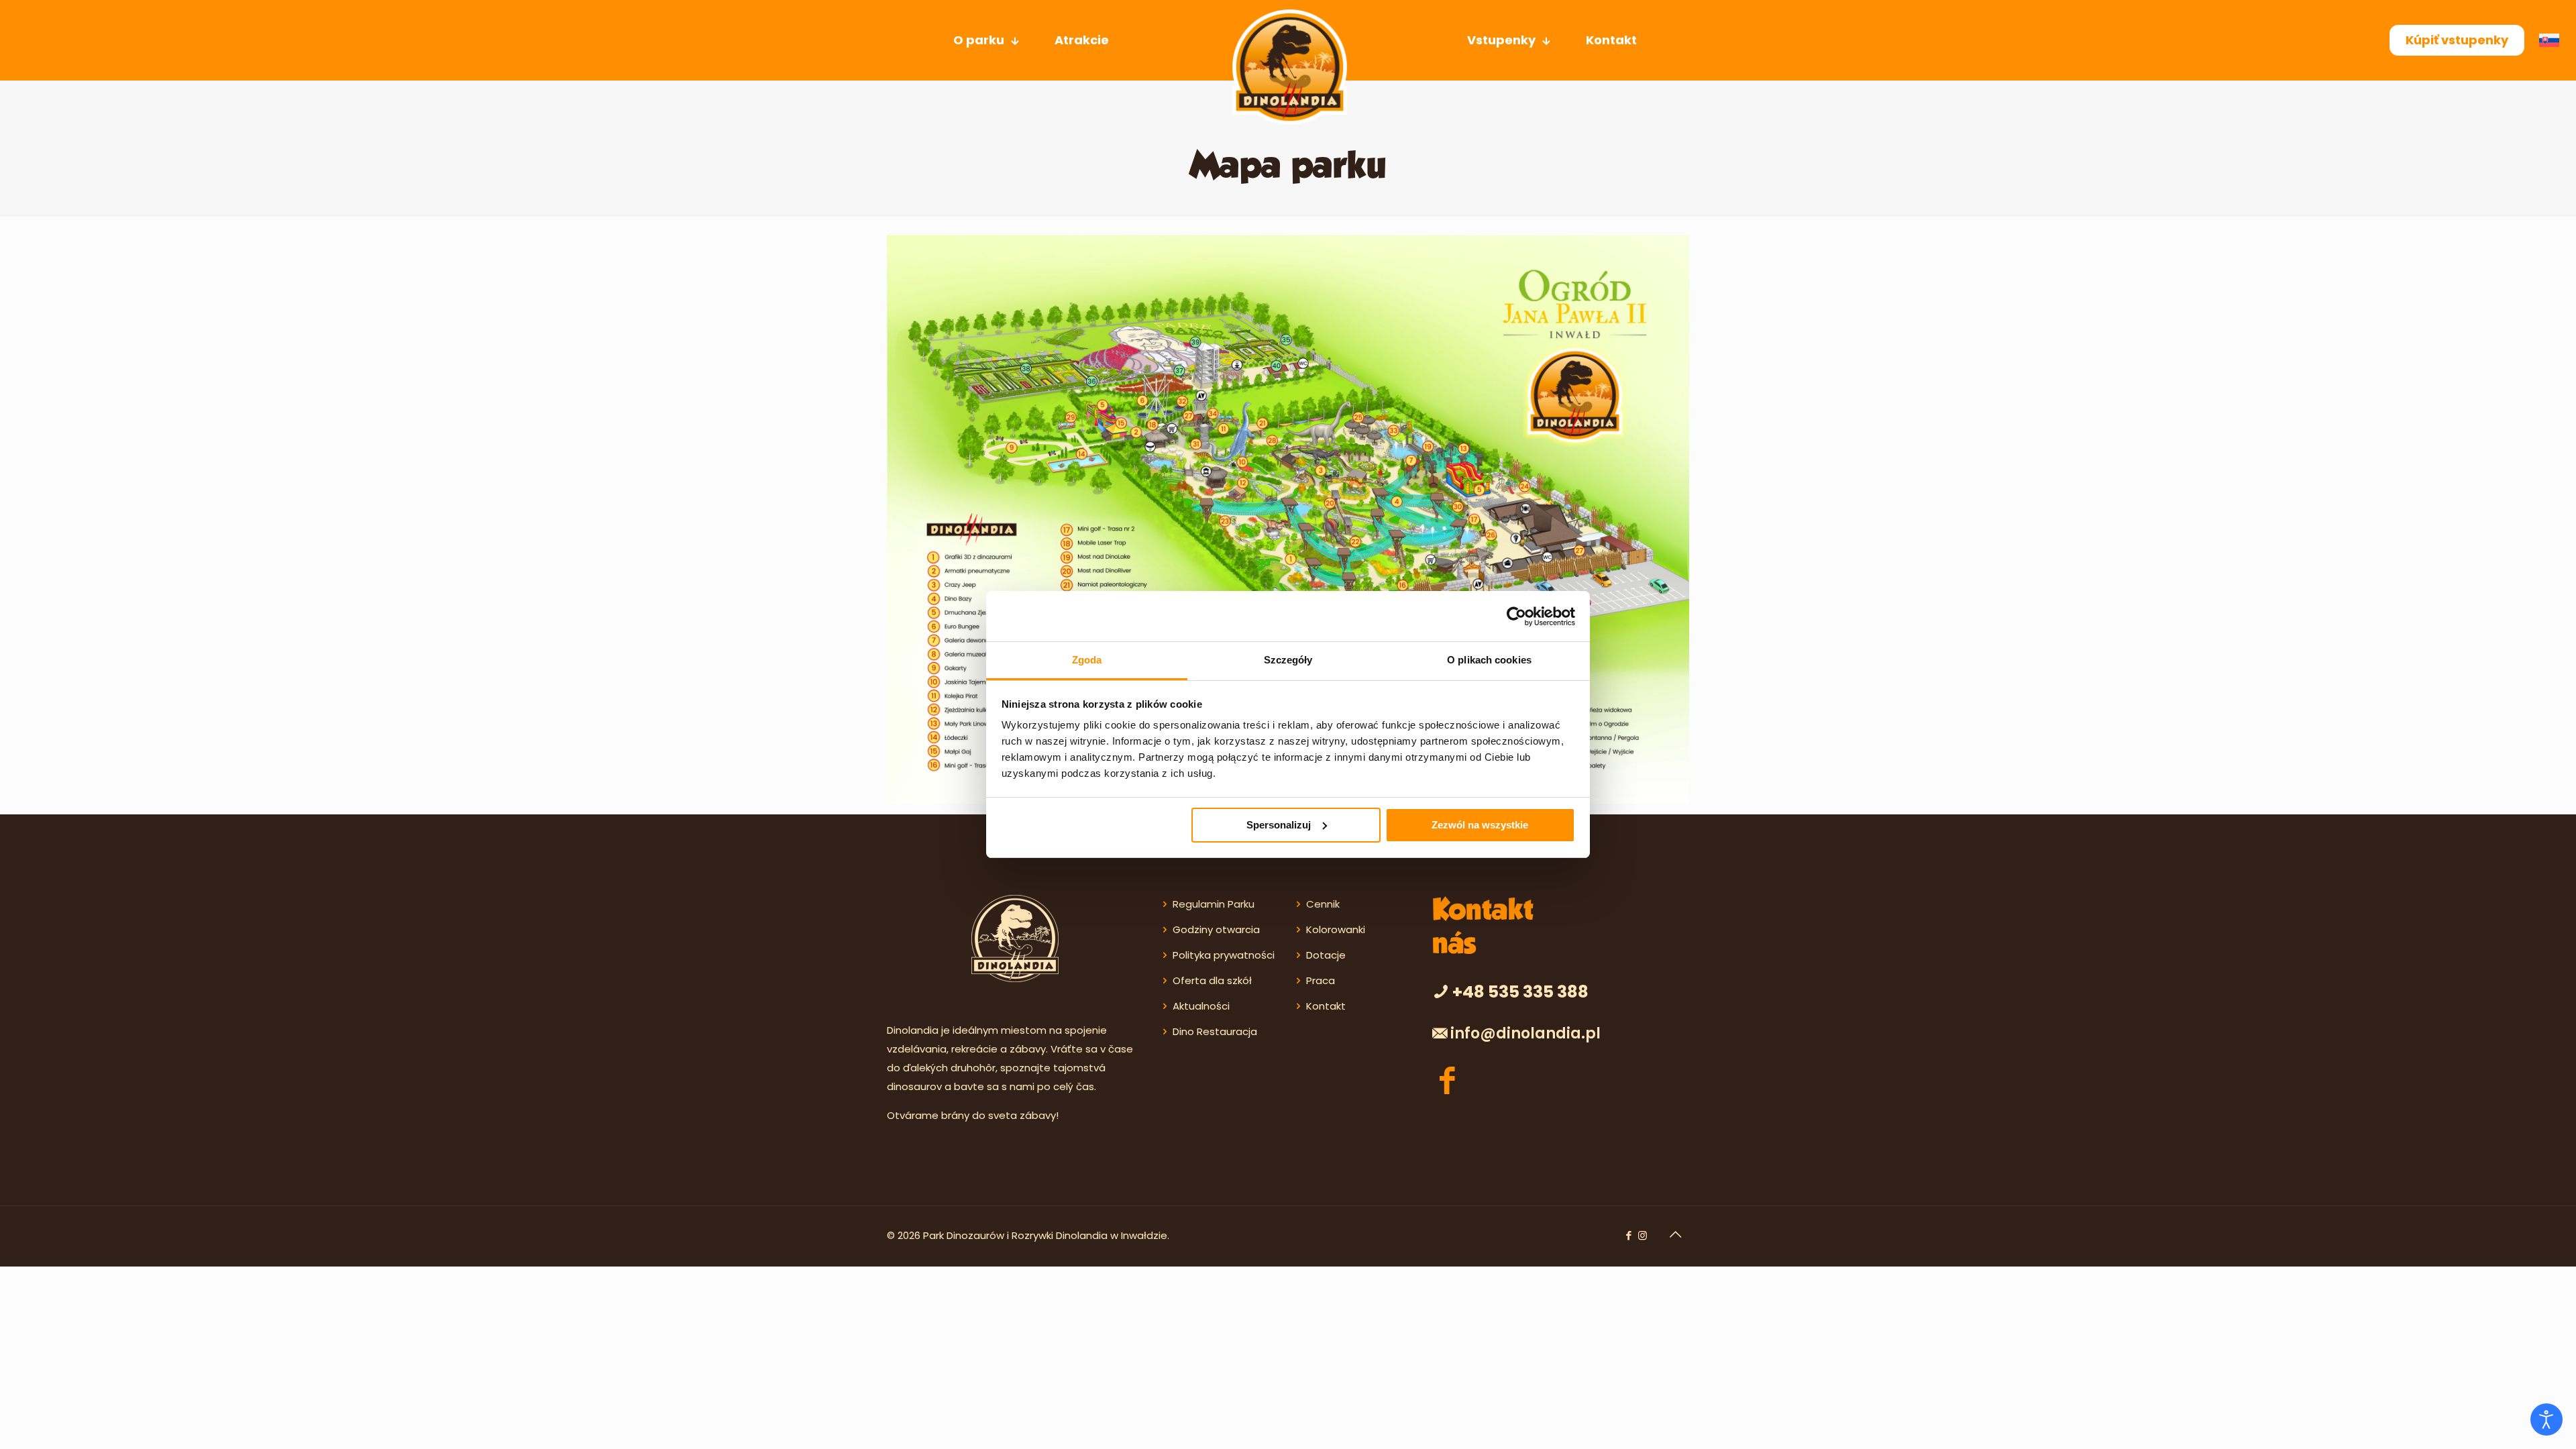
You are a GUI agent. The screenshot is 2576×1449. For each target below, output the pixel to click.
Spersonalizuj (1279, 825)
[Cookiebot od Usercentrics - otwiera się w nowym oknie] (1516, 616)
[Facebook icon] (1628, 1235)
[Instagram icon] (1643, 1235)
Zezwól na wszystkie (1480, 825)
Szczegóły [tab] (1288, 660)
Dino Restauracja (1215, 1031)
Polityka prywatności (1224, 955)
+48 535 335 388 (1520, 992)
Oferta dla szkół (1212, 980)
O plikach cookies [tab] (1489, 660)
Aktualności (1201, 1006)
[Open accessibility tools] (2546, 1419)
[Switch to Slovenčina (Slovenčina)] (2553, 41)
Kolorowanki (1336, 929)
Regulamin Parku (1214, 904)
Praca (1321, 980)
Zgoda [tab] (1087, 660)
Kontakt (1326, 1006)
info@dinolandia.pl (1525, 1033)
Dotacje (1326, 955)
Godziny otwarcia (1216, 929)
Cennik (1323, 904)
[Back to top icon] (1675, 1234)
